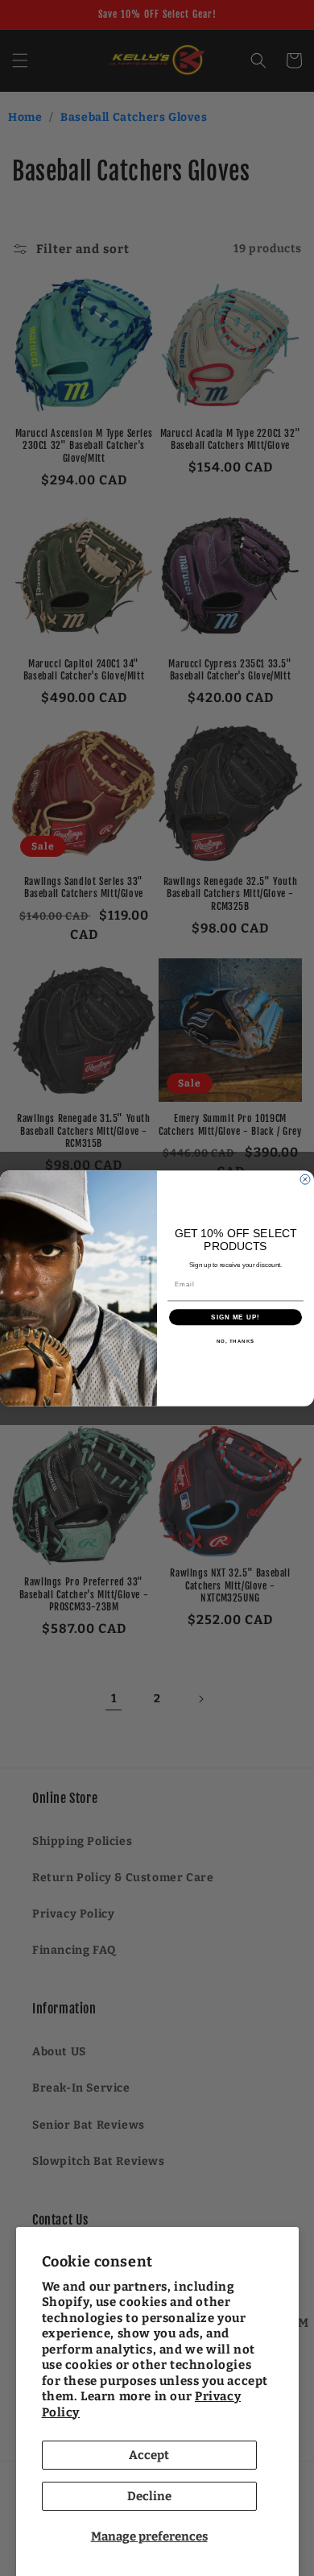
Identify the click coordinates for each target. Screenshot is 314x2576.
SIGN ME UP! (235, 1317)
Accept (149, 2455)
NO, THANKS (236, 1341)
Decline (149, 2496)
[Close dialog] (305, 1179)
